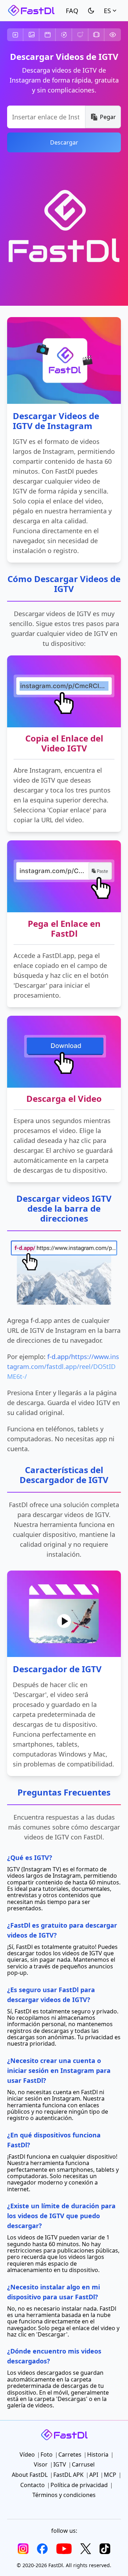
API (94, 2475)
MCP (110, 2475)
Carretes (48, 35)
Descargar (64, 142)
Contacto (33, 2485)
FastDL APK (68, 2475)
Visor (113, 35)
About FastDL (30, 2475)
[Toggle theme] (91, 11)
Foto (32, 35)
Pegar (108, 117)
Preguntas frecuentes (72, 11)
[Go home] (31, 11)
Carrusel (97, 35)
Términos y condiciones (64, 2495)
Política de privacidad (79, 2485)
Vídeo (15, 35)
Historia (64, 35)
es (107, 11)
